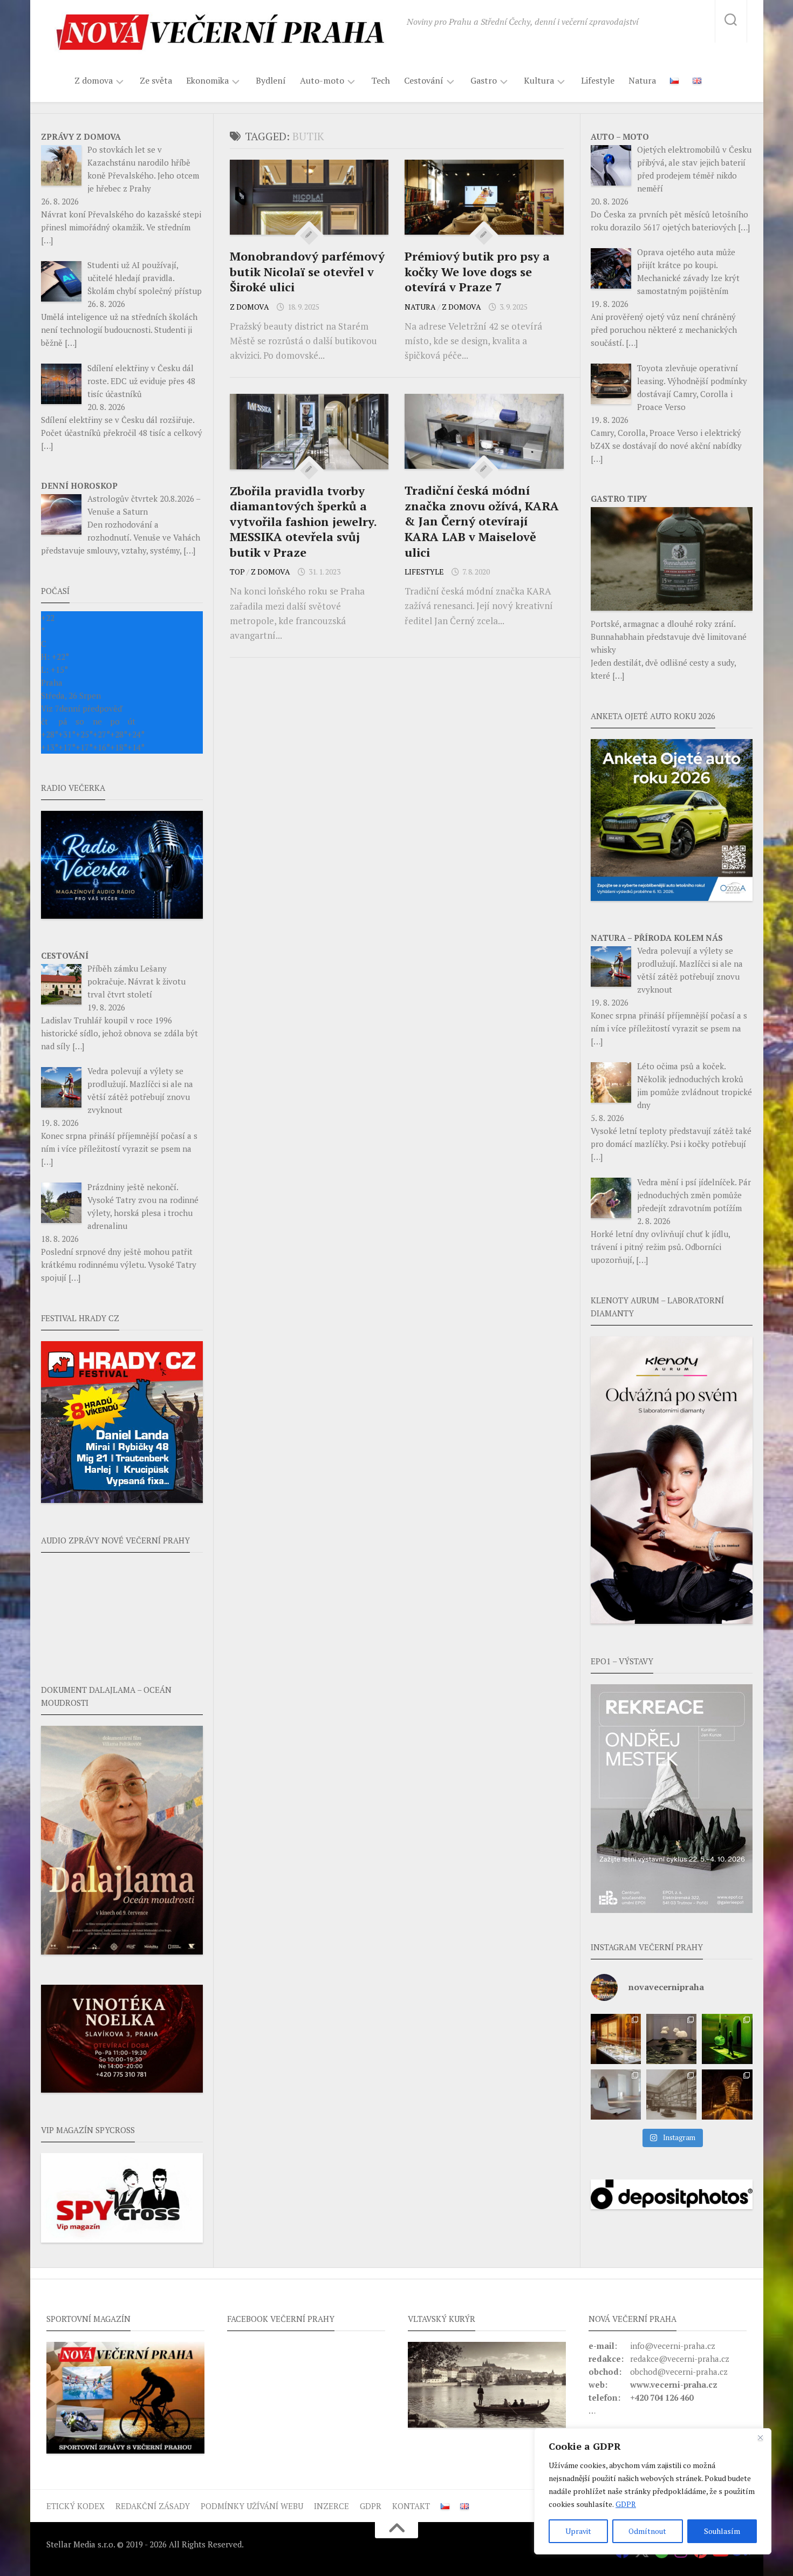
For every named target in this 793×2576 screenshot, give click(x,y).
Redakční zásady (153, 2506)
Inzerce (331, 2506)
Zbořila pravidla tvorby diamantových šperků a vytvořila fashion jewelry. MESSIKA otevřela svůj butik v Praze (303, 521)
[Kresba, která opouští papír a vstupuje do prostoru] (616, 2095)
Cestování (424, 81)
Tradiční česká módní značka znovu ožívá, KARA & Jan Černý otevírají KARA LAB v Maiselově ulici (482, 521)
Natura (642, 80)
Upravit (578, 2531)
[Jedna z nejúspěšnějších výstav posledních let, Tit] (616, 2039)
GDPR (626, 2504)
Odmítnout (647, 2531)
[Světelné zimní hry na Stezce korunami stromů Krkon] (727, 2095)
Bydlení (271, 80)
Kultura (539, 81)
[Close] (760, 2437)
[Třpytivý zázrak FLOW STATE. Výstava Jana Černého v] (727, 2039)
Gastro (484, 81)
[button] (672, 1799)
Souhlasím (722, 2531)
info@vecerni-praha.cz (673, 2346)
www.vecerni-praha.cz (674, 2384)
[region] (653, 2491)
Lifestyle (598, 80)
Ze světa (156, 80)
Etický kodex (76, 2506)
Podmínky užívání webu (252, 2506)
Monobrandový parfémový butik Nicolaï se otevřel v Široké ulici (307, 271)
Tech (381, 80)
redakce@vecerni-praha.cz (680, 2359)
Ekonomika (207, 81)
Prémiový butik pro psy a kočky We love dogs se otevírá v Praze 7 (477, 271)
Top (237, 572)
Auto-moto (322, 81)
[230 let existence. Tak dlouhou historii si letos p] (671, 2095)
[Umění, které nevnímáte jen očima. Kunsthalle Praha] (671, 2039)
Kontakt (411, 2506)
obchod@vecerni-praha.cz (679, 2372)
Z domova (94, 81)
